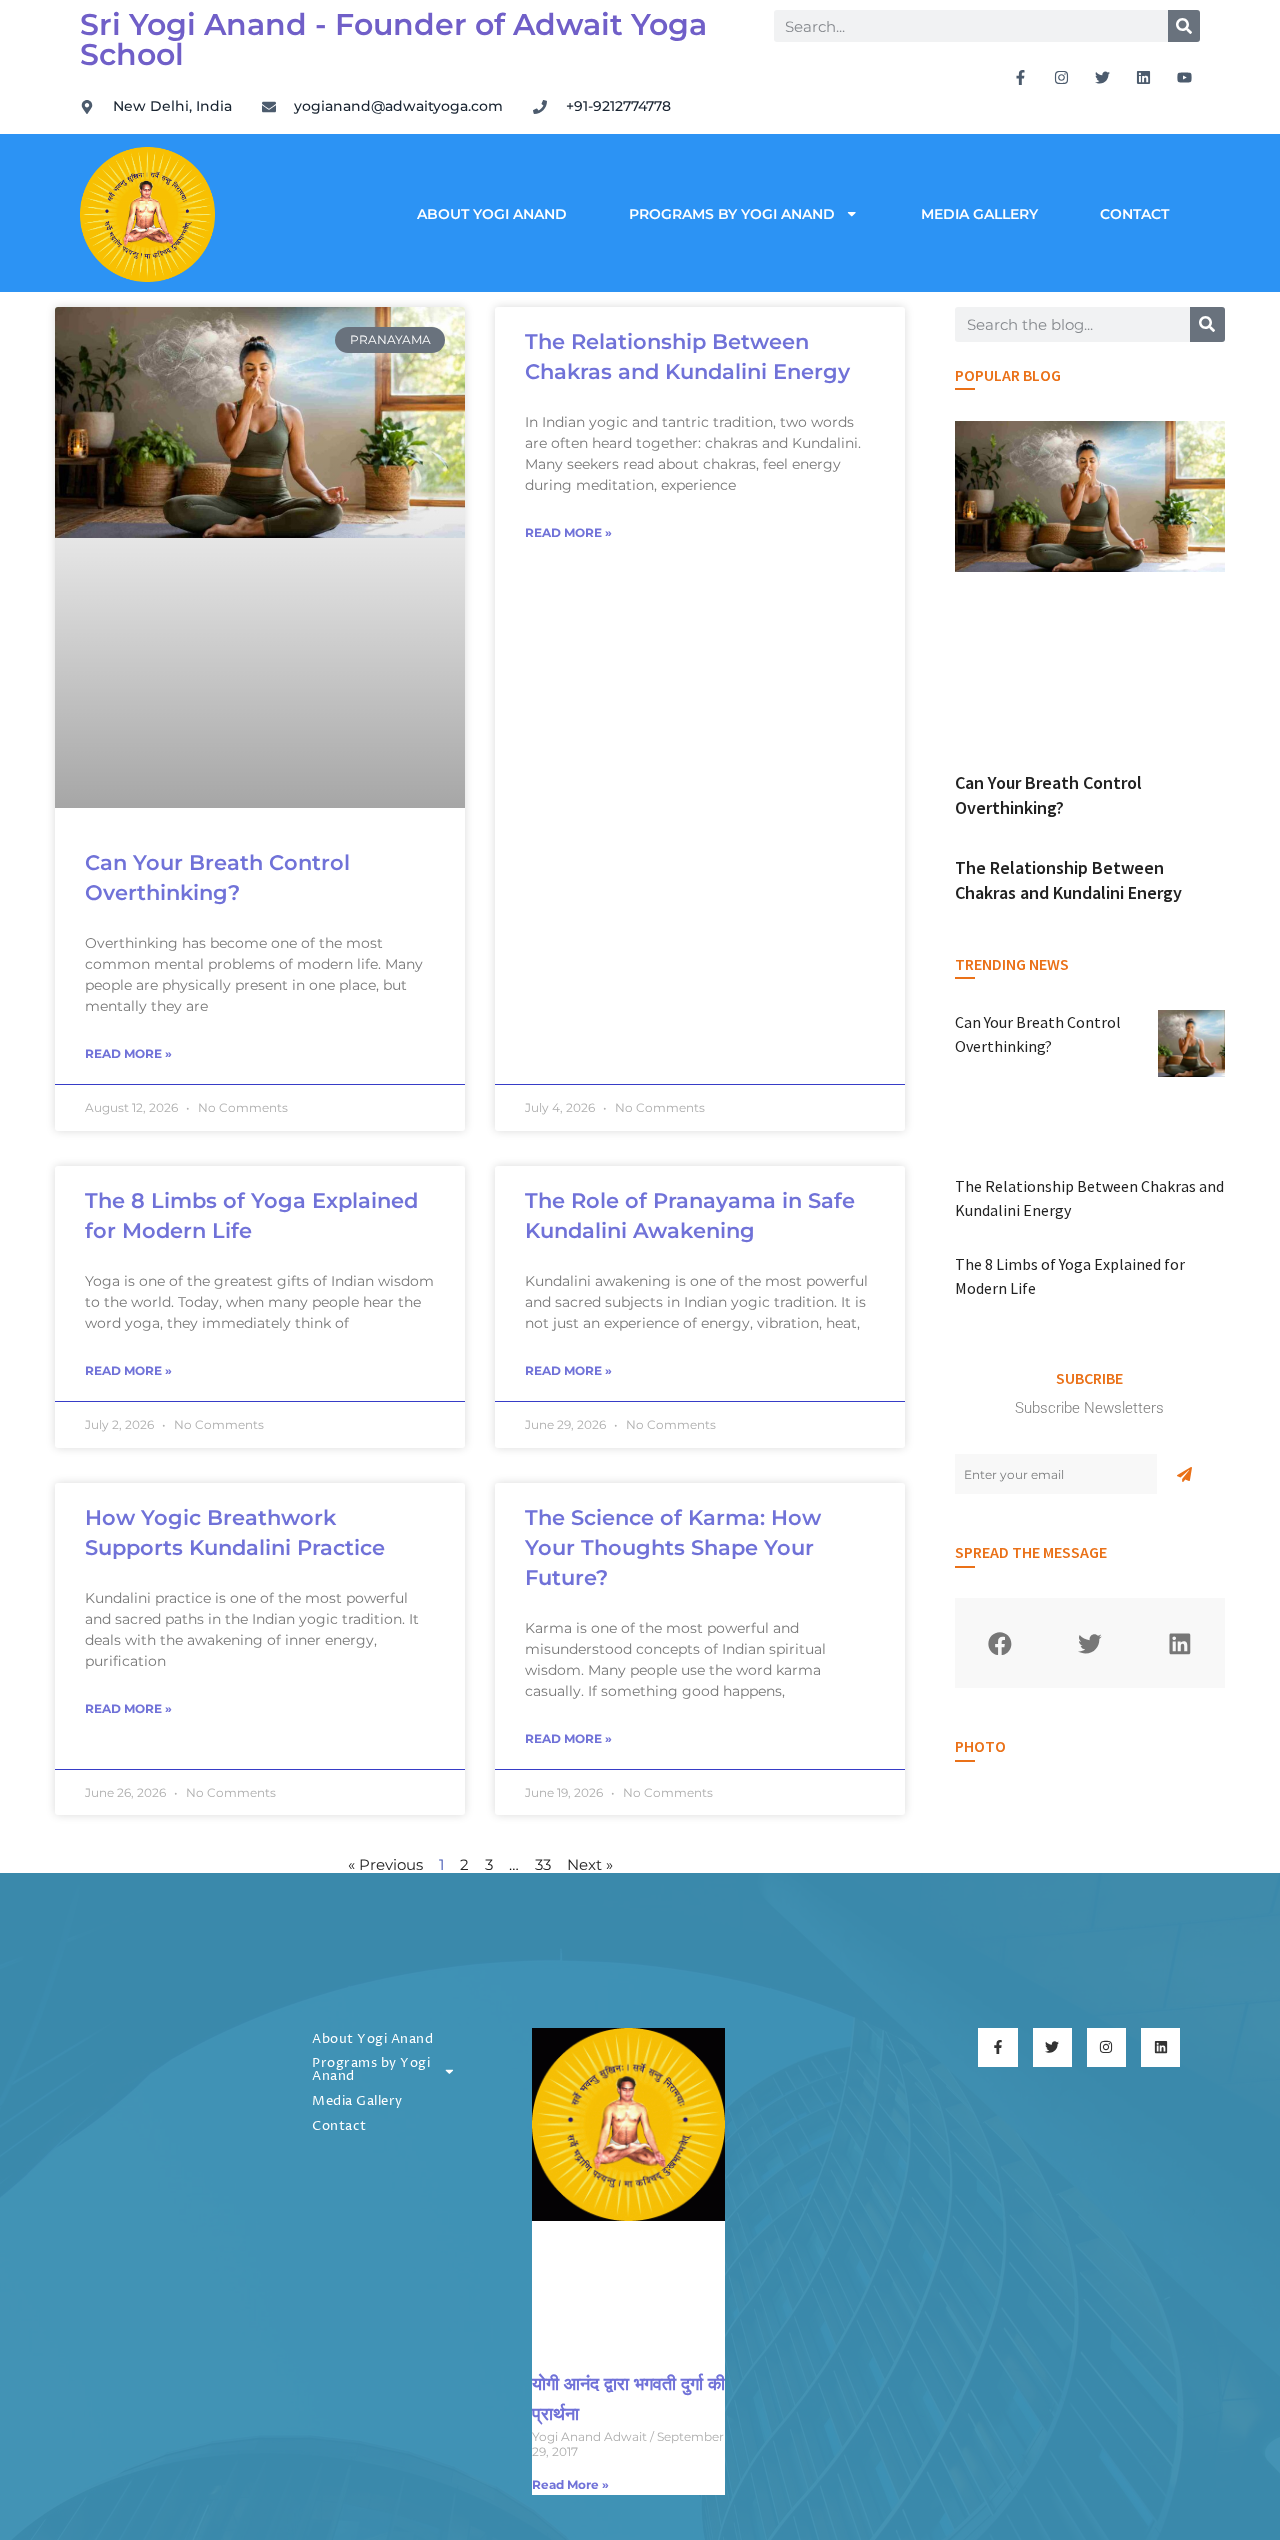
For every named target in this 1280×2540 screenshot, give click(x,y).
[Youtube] (1185, 77)
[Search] (1184, 26)
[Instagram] (1062, 77)
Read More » (128, 1053)
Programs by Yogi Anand (732, 214)
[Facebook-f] (1021, 77)
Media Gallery (979, 214)
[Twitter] (1103, 77)
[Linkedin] (1144, 77)
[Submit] (1184, 1474)
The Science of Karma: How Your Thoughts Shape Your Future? (673, 1547)
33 (543, 1864)
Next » (590, 1864)
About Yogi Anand (492, 214)
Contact (1134, 214)
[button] (1000, 1643)
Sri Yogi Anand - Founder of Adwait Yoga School (393, 39)
